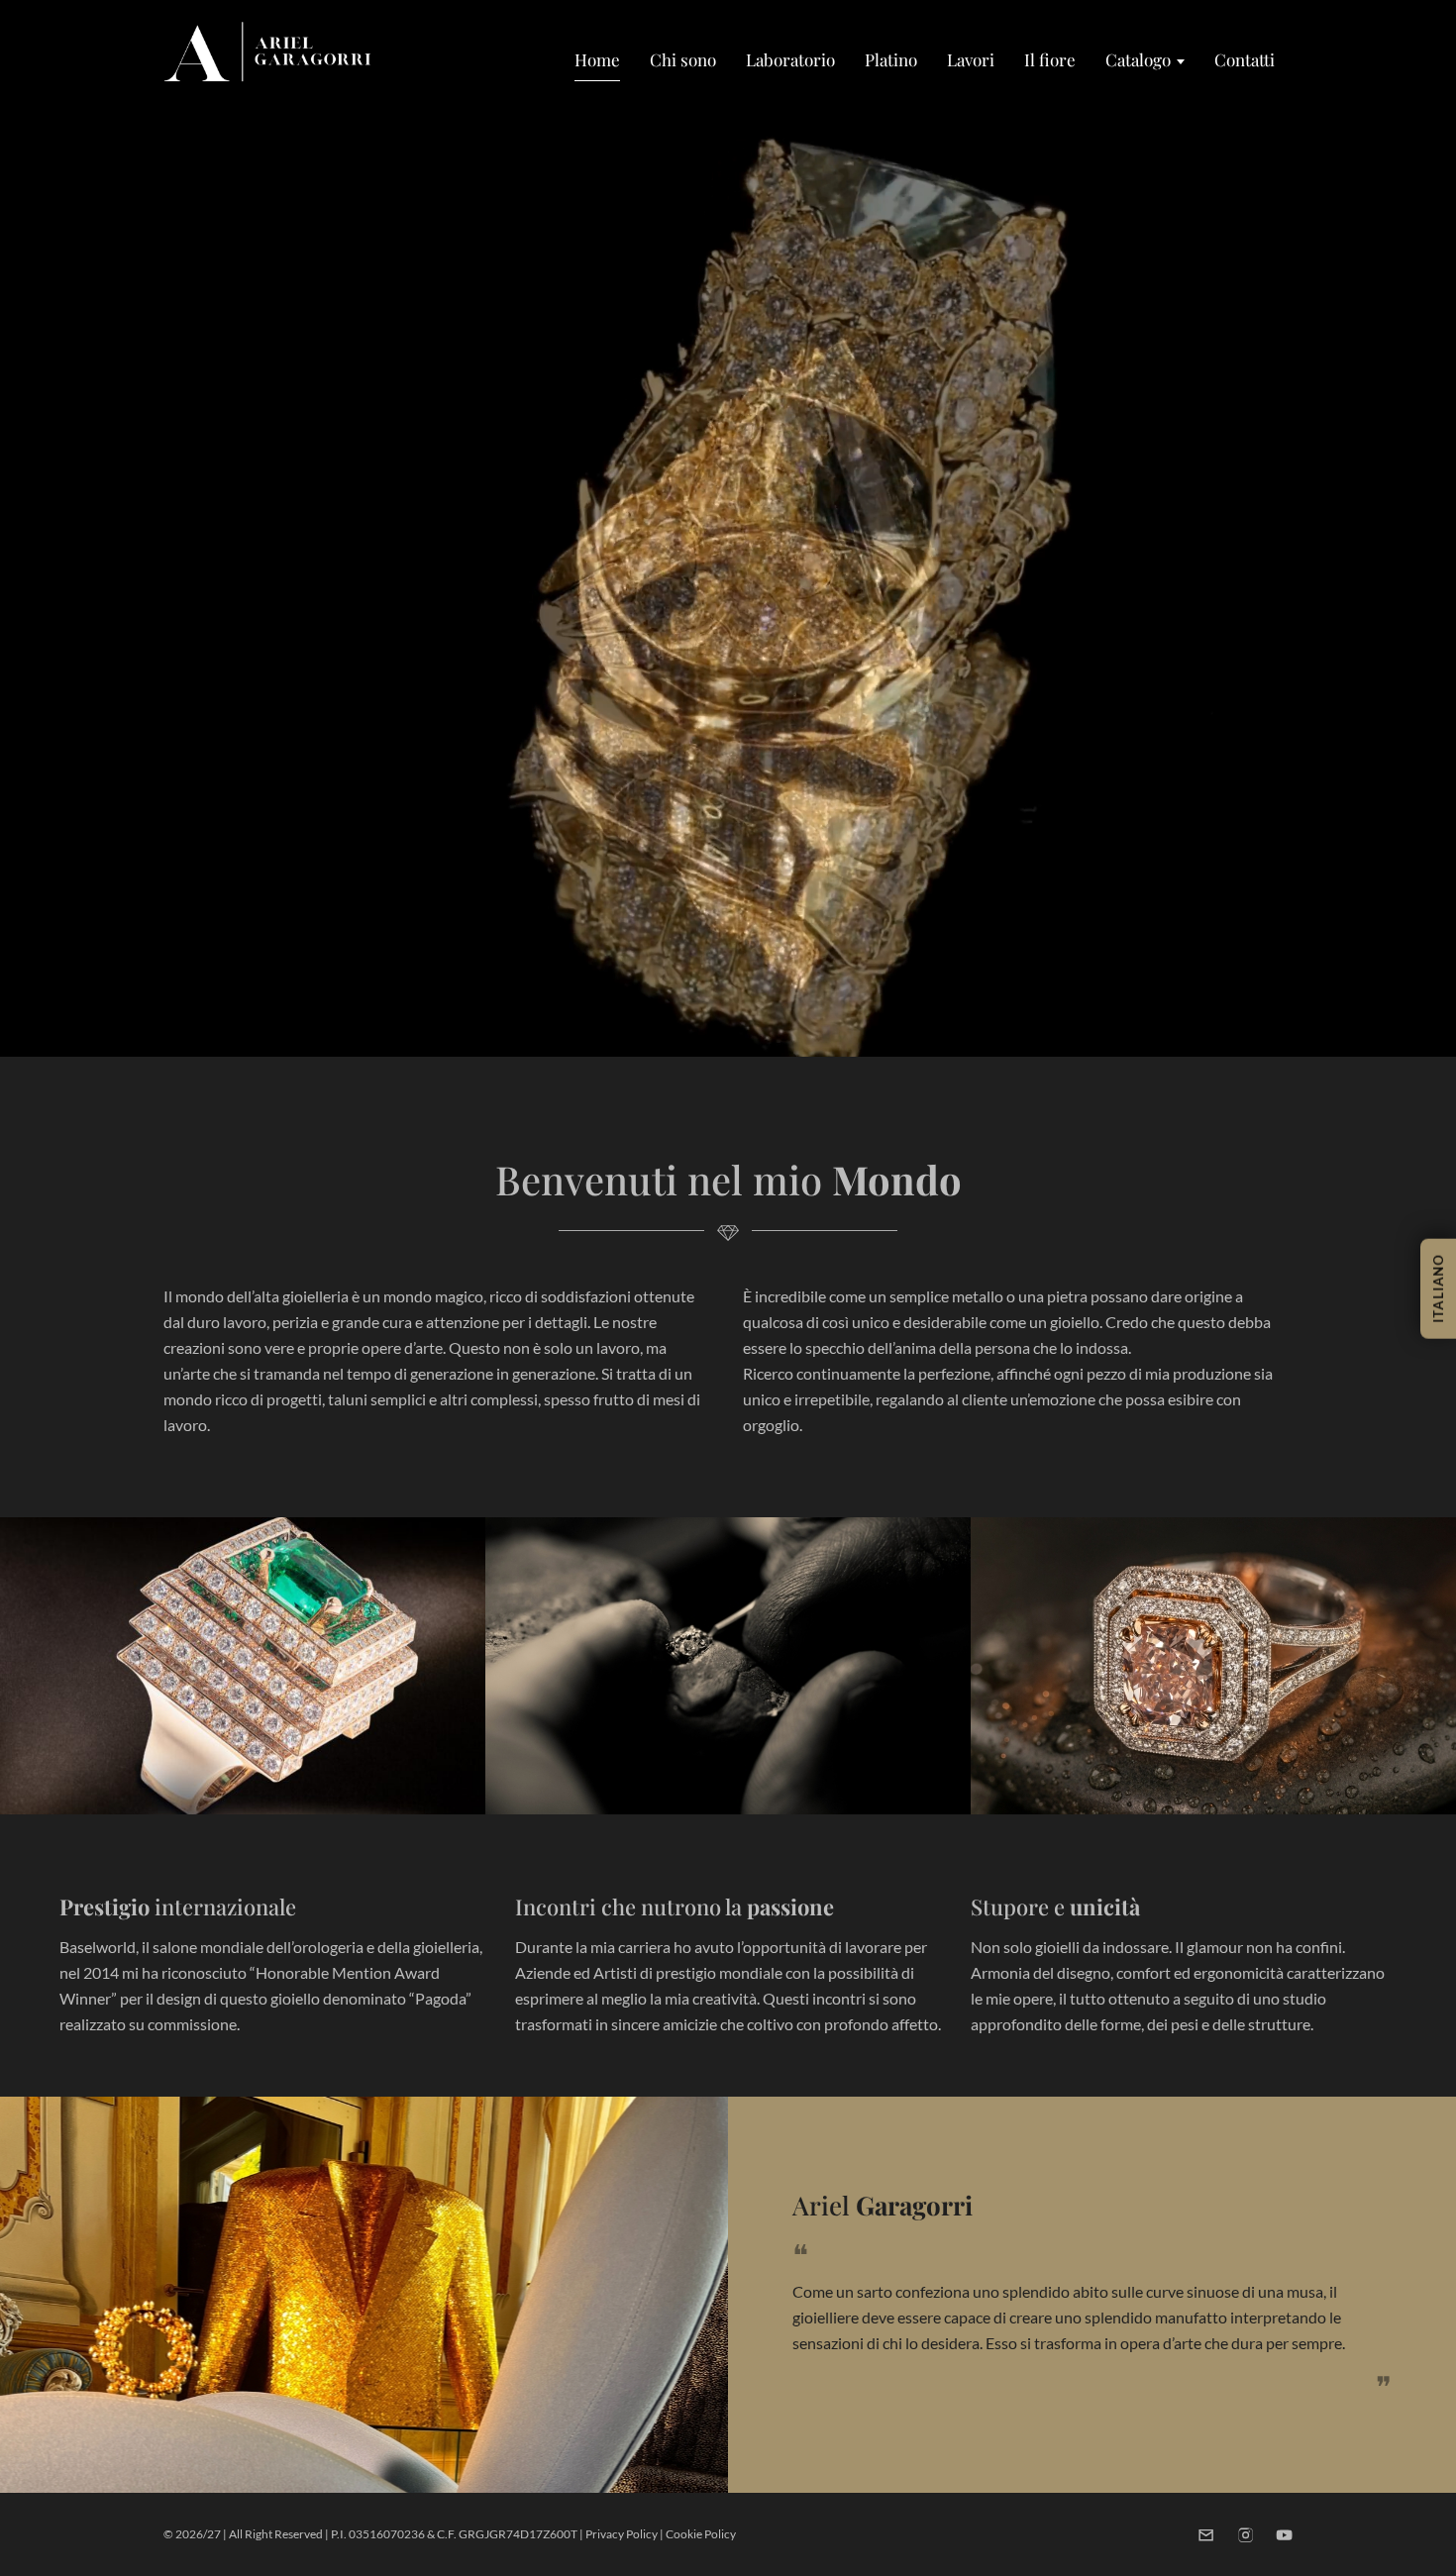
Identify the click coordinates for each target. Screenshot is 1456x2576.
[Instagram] (1246, 2535)
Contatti (1245, 59)
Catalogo (1138, 59)
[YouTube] (1284, 2535)
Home (597, 59)
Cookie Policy (701, 2534)
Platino (891, 59)
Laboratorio (790, 59)
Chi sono (683, 59)
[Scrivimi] (1206, 2535)
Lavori (971, 59)
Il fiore (1050, 59)
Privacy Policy (622, 2534)
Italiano (1438, 1288)
